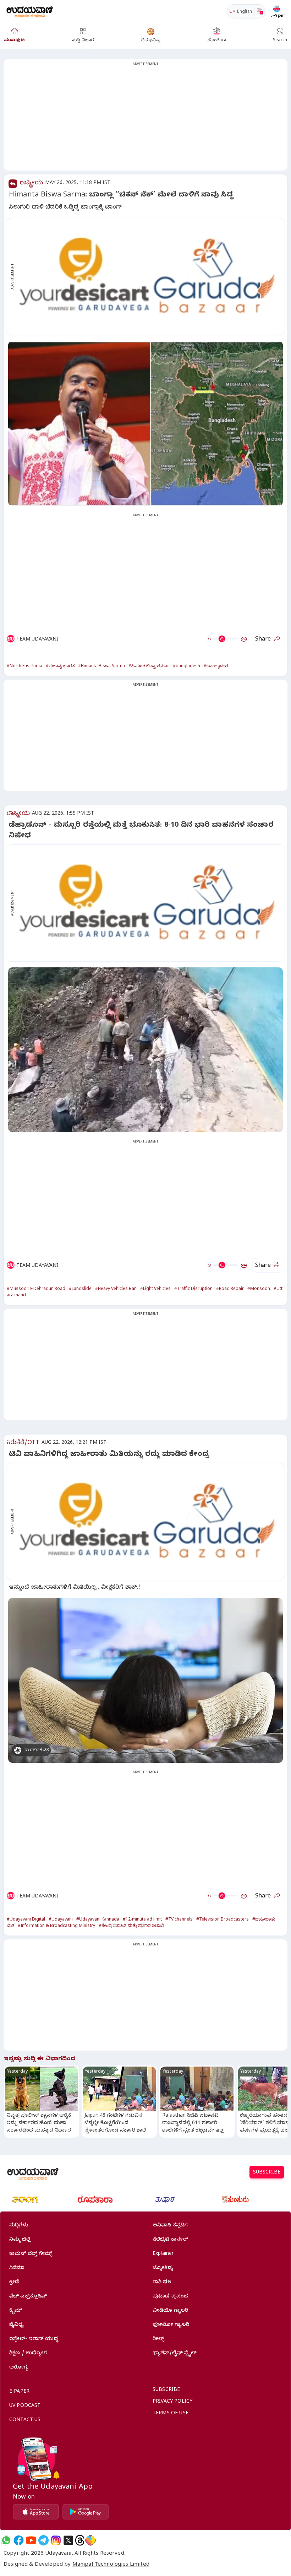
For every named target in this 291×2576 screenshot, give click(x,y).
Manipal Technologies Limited (111, 2565)
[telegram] (43, 2540)
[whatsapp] (6, 2540)
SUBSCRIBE (267, 2173)
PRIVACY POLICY (172, 2402)
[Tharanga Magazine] (25, 2199)
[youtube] (31, 2540)
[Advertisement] (145, 119)
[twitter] (68, 2540)
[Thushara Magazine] (165, 2199)
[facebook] (19, 2540)
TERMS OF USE (171, 2414)
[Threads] (80, 2540)
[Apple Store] (36, 2512)
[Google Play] (86, 2512)
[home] (30, 11)
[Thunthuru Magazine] (235, 2199)
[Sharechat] (90, 2540)
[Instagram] (56, 2540)
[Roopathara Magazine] (95, 2199)
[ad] (149, 276)
